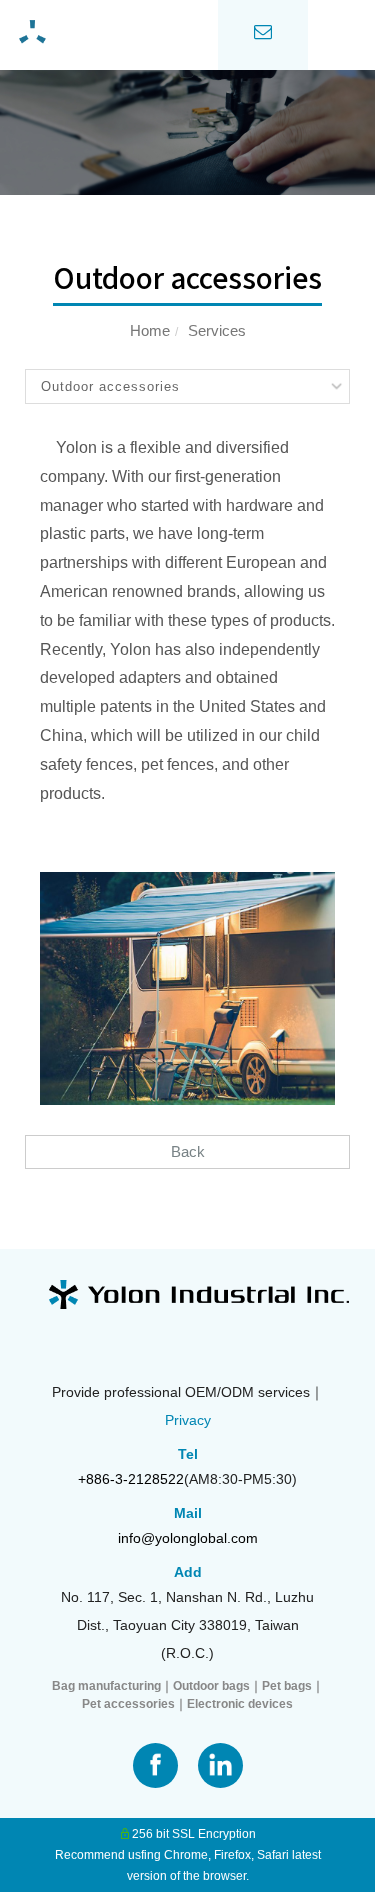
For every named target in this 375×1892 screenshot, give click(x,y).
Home (150, 330)
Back (188, 1151)
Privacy (188, 1420)
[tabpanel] (187, 132)
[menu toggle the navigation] (342, 35)
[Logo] (109, 33)
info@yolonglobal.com (188, 1538)
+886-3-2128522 (131, 1479)
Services (217, 330)
